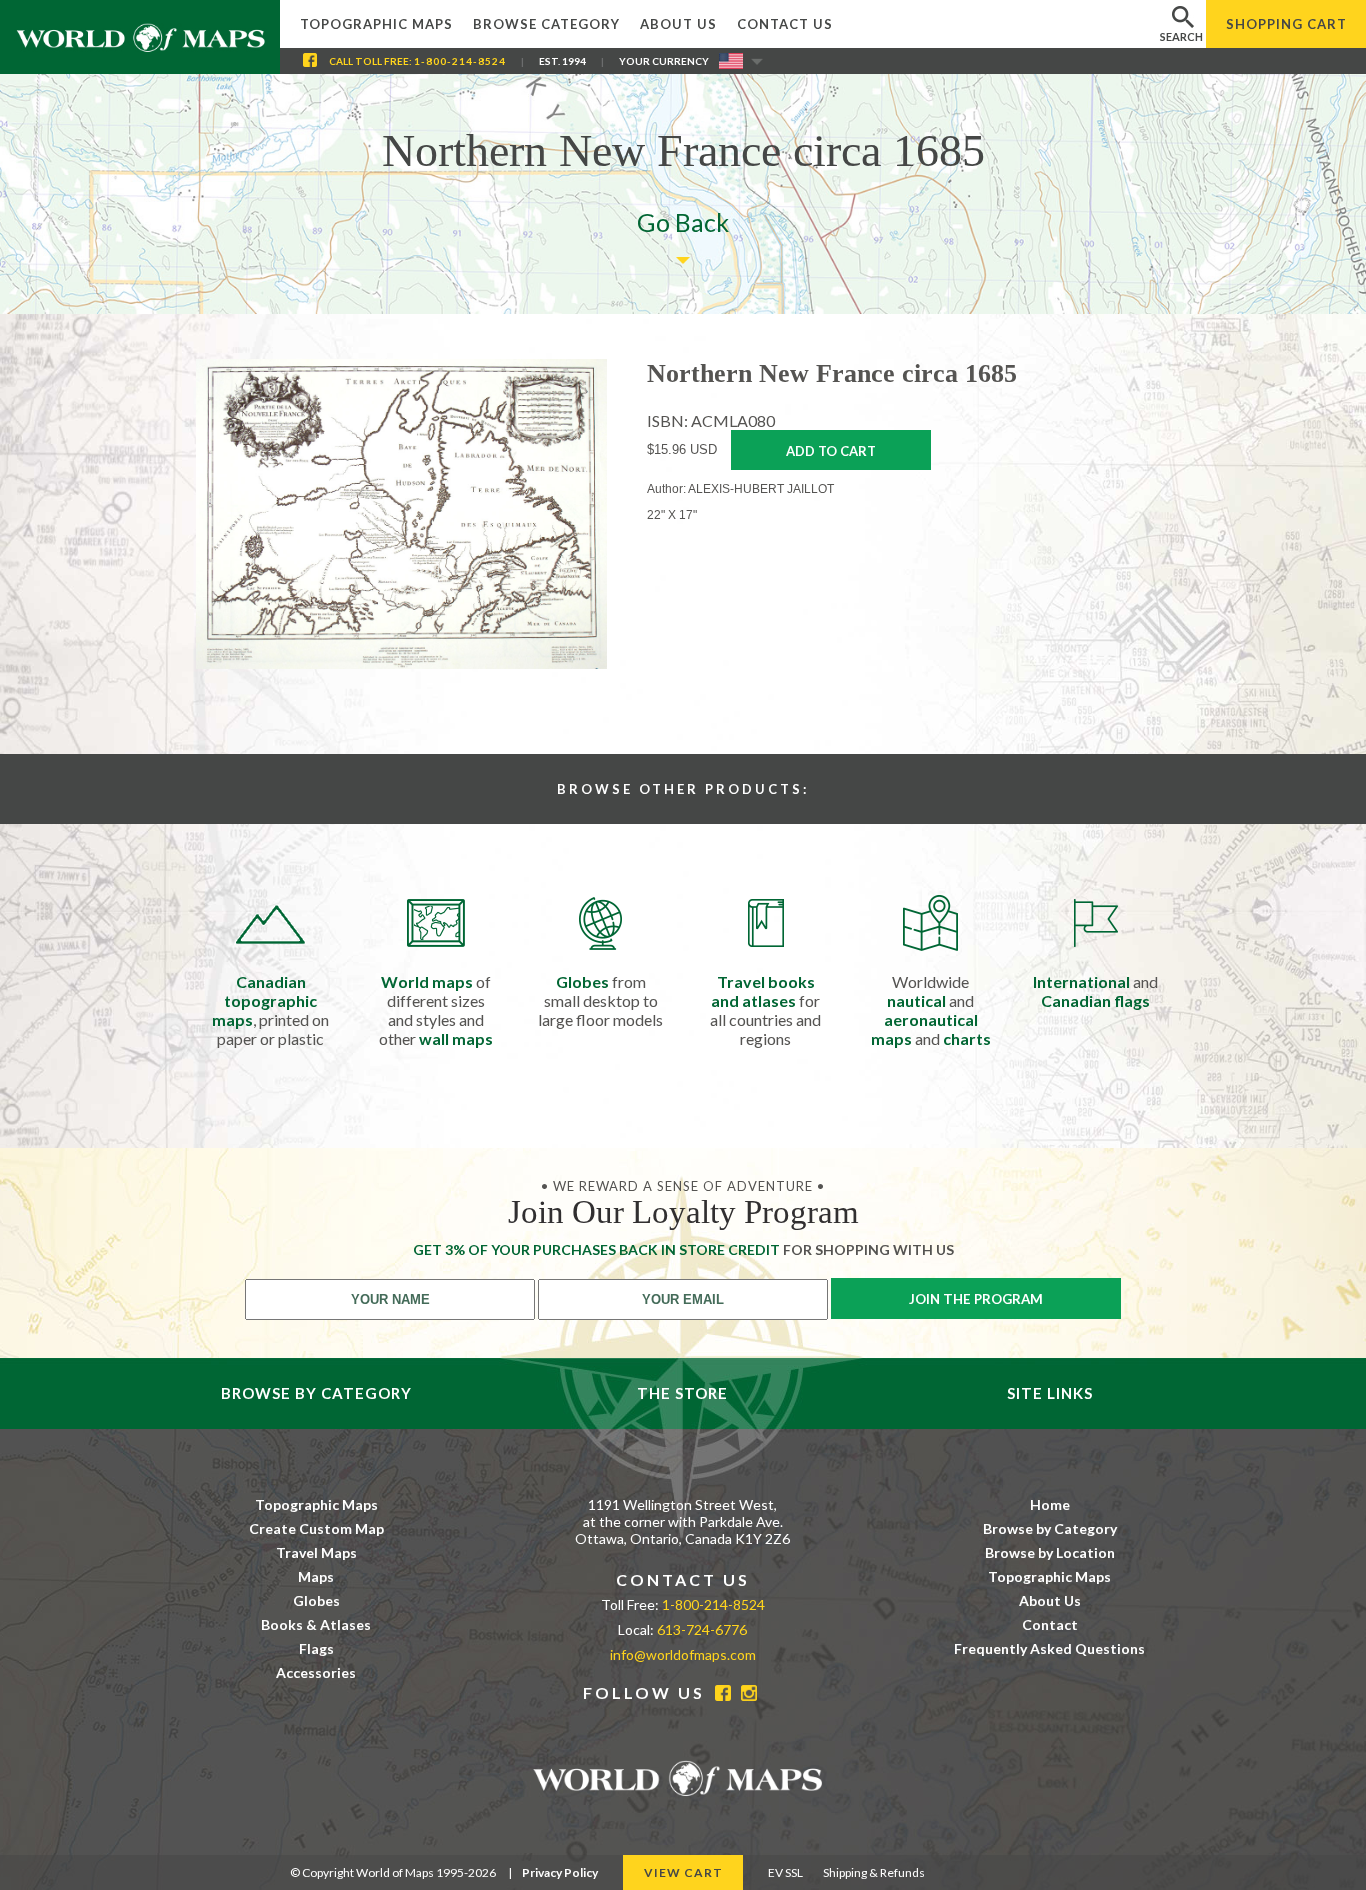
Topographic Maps (376, 24)
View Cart (683, 1872)
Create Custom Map (316, 1528)
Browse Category (546, 24)
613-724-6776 (702, 1629)
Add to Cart (831, 451)
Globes (316, 1600)
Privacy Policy (560, 1872)
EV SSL (785, 1872)
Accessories (316, 1672)
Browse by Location (1050, 1552)
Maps (316, 1576)
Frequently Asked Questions (1049, 1648)
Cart (1286, 24)
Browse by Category (1050, 1528)
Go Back (683, 222)
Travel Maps (316, 1552)
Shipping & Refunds (874, 1872)
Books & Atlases (316, 1624)
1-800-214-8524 (460, 61)
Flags (316, 1648)
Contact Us (785, 24)
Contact (1050, 1624)
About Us (678, 24)
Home (1050, 1504)
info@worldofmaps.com (683, 1654)
